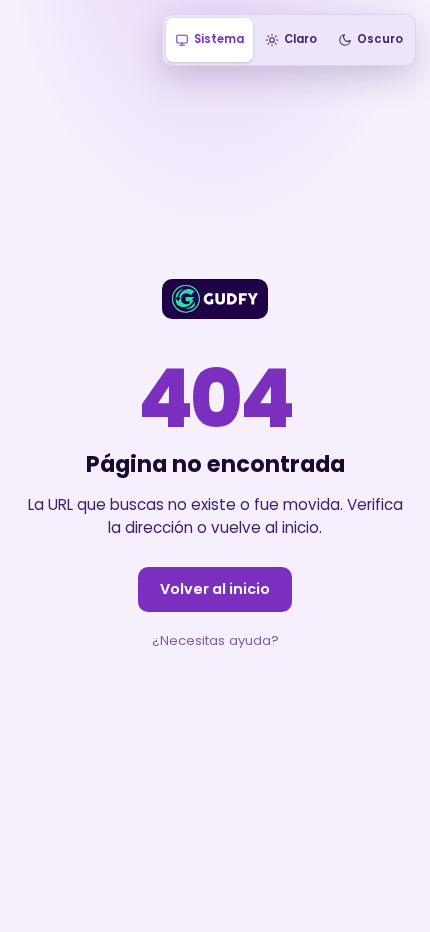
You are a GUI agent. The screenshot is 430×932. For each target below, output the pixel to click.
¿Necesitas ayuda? (215, 640)
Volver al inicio (215, 589)
